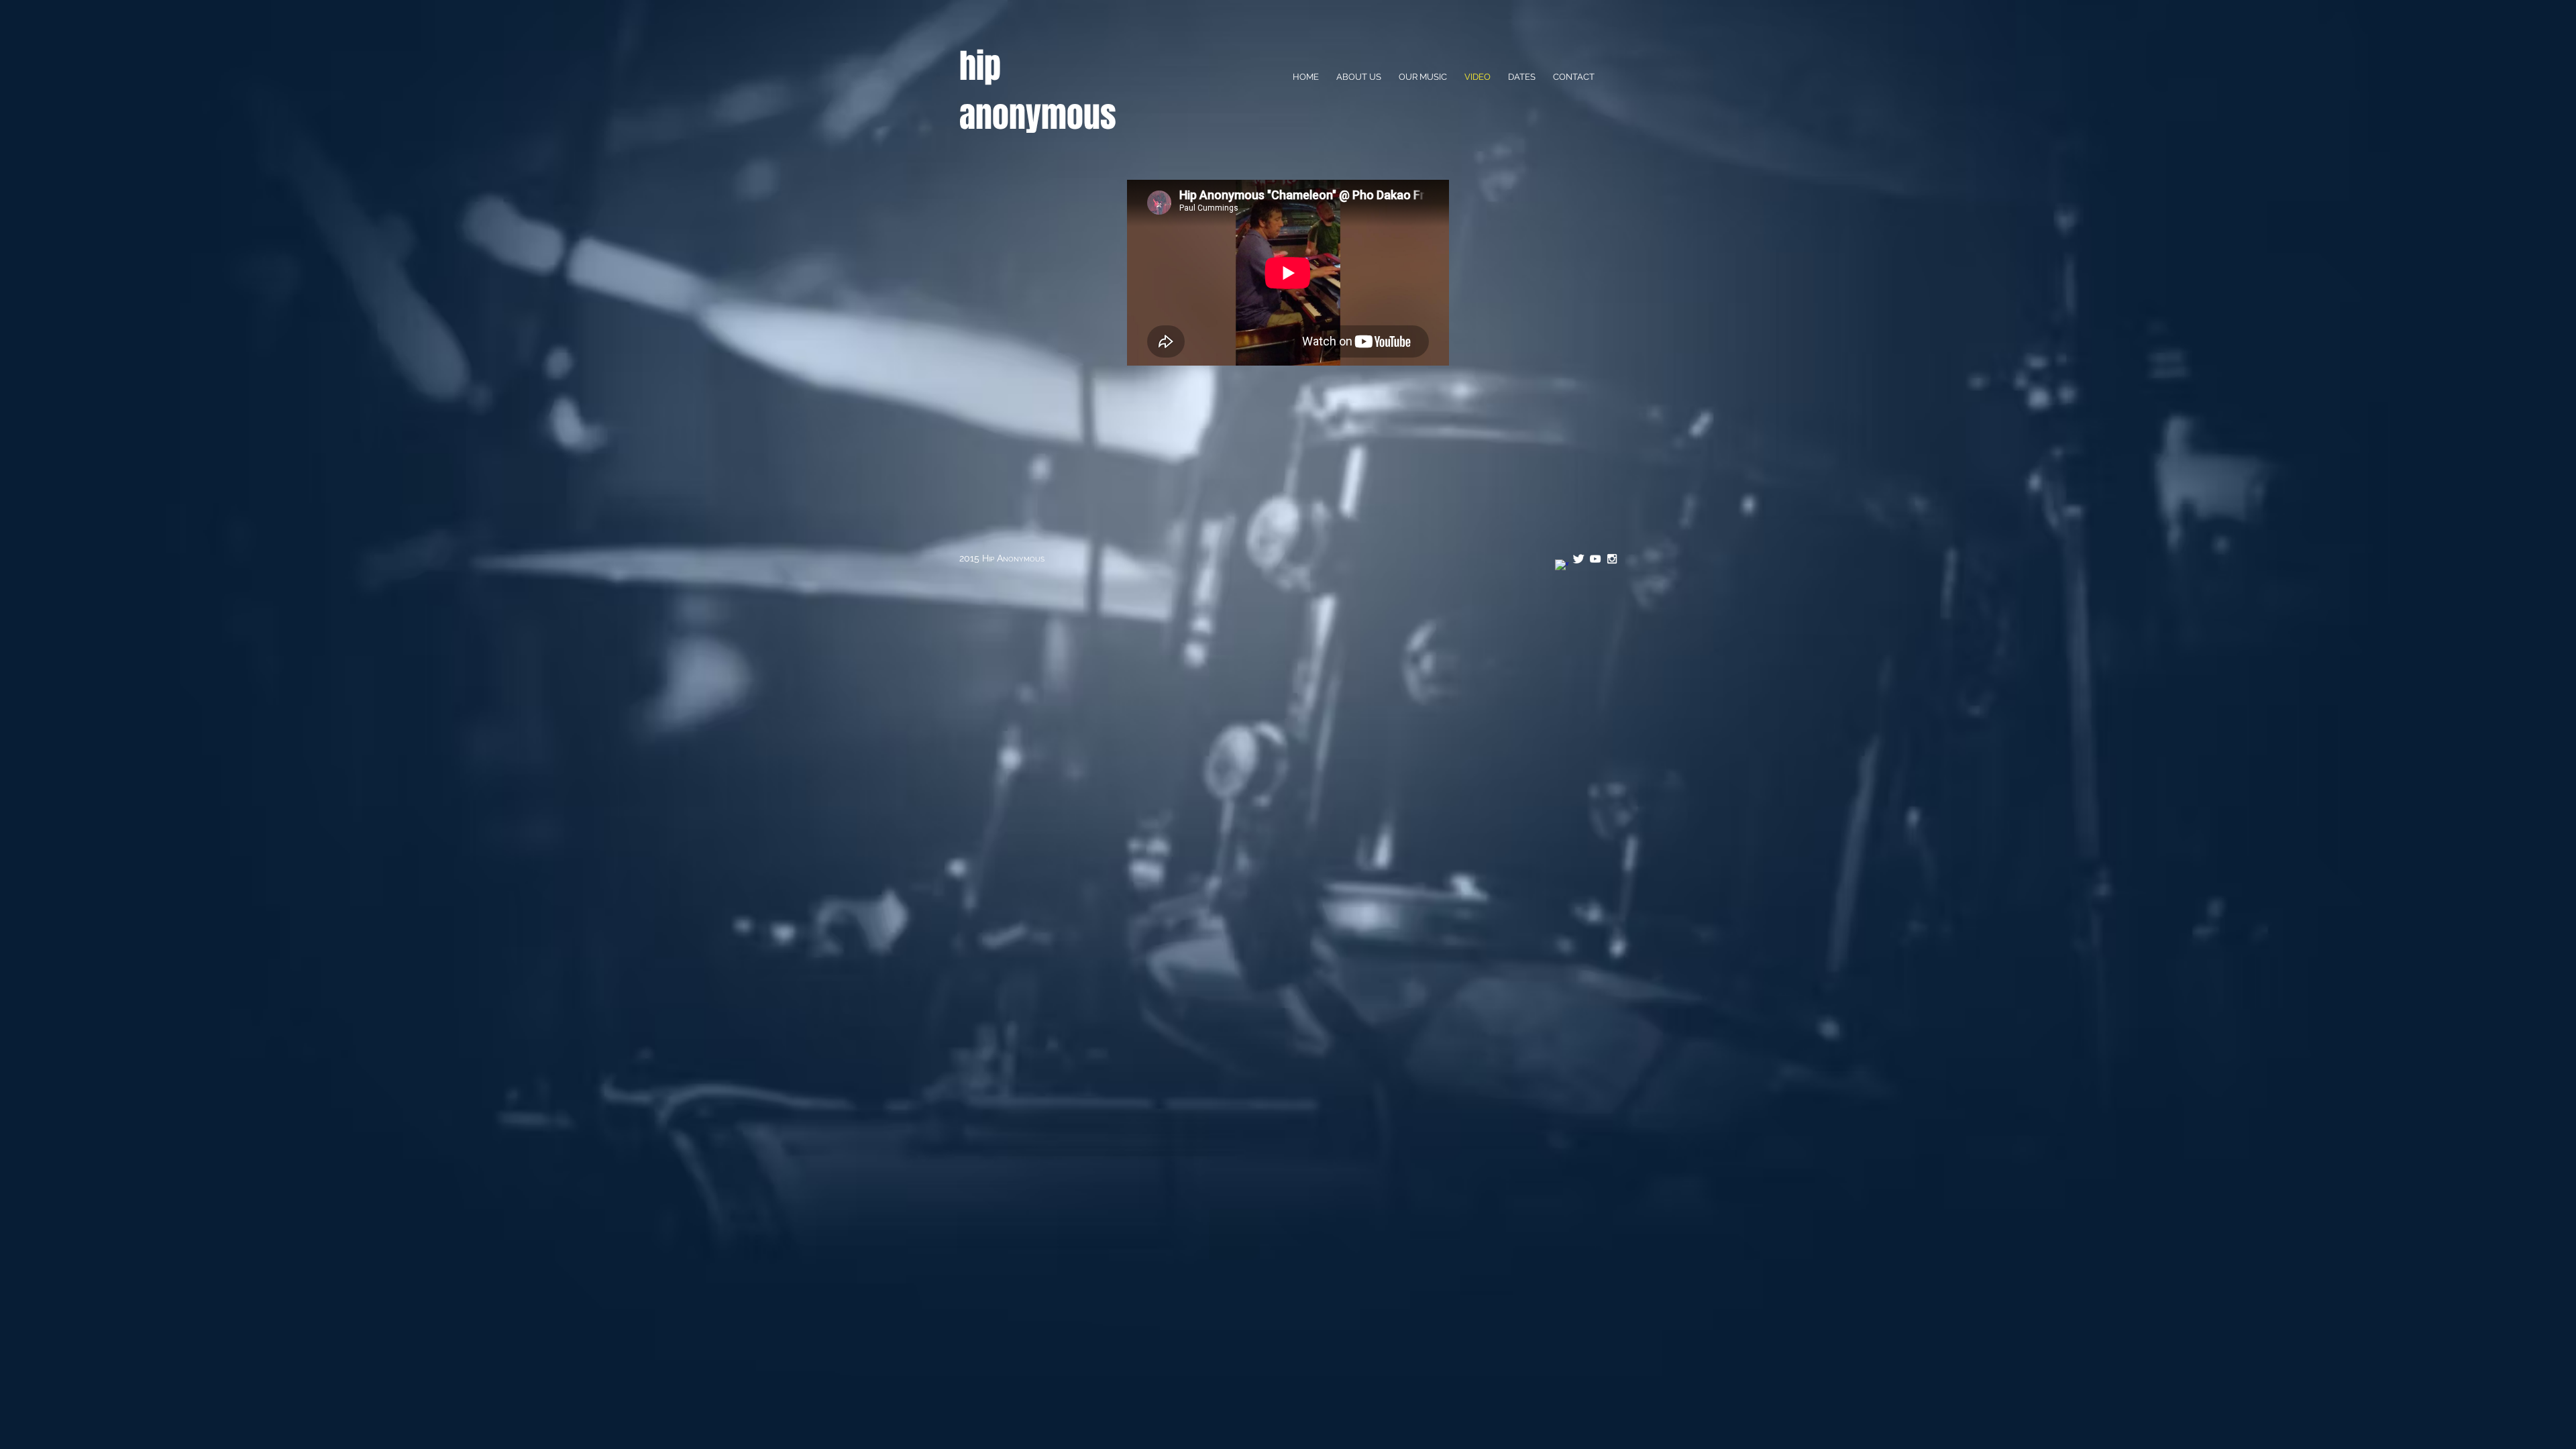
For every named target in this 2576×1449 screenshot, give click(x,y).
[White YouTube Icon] (1595, 559)
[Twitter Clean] (1578, 559)
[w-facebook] (1562, 566)
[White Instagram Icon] (1612, 559)
